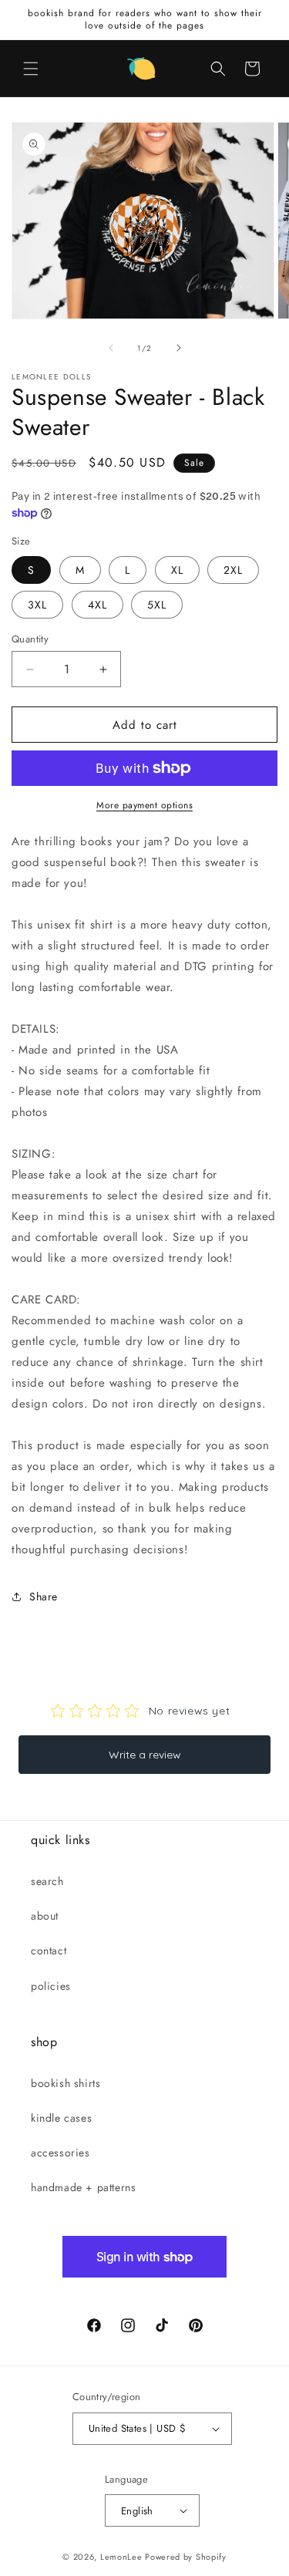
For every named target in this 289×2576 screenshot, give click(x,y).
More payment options (144, 805)
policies (51, 1986)
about (45, 1916)
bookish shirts (66, 2083)
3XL (37, 605)
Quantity (30, 639)
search (47, 1881)
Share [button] (44, 1597)
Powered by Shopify (186, 2557)
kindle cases (61, 2118)
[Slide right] (179, 348)
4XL (97, 605)
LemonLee (121, 2557)
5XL (157, 605)
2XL (233, 570)
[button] (31, 69)
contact (49, 1951)
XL (177, 570)
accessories (60, 2153)
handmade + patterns (83, 2187)
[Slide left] (111, 348)
